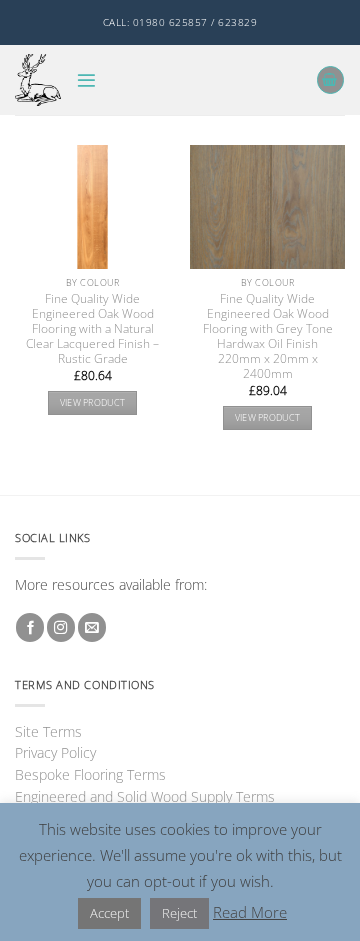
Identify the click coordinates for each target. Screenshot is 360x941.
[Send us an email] (92, 627)
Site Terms (48, 731)
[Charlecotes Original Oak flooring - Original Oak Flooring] (38, 79)
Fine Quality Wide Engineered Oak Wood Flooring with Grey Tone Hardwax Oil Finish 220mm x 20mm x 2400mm (268, 336)
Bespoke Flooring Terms (90, 774)
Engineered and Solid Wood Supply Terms (145, 796)
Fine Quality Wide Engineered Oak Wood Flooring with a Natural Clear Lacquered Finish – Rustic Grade (92, 328)
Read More (250, 912)
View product (92, 402)
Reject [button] (179, 913)
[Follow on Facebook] (30, 627)
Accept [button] (109, 913)
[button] (86, 80)
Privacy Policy (55, 752)
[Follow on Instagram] (61, 627)
